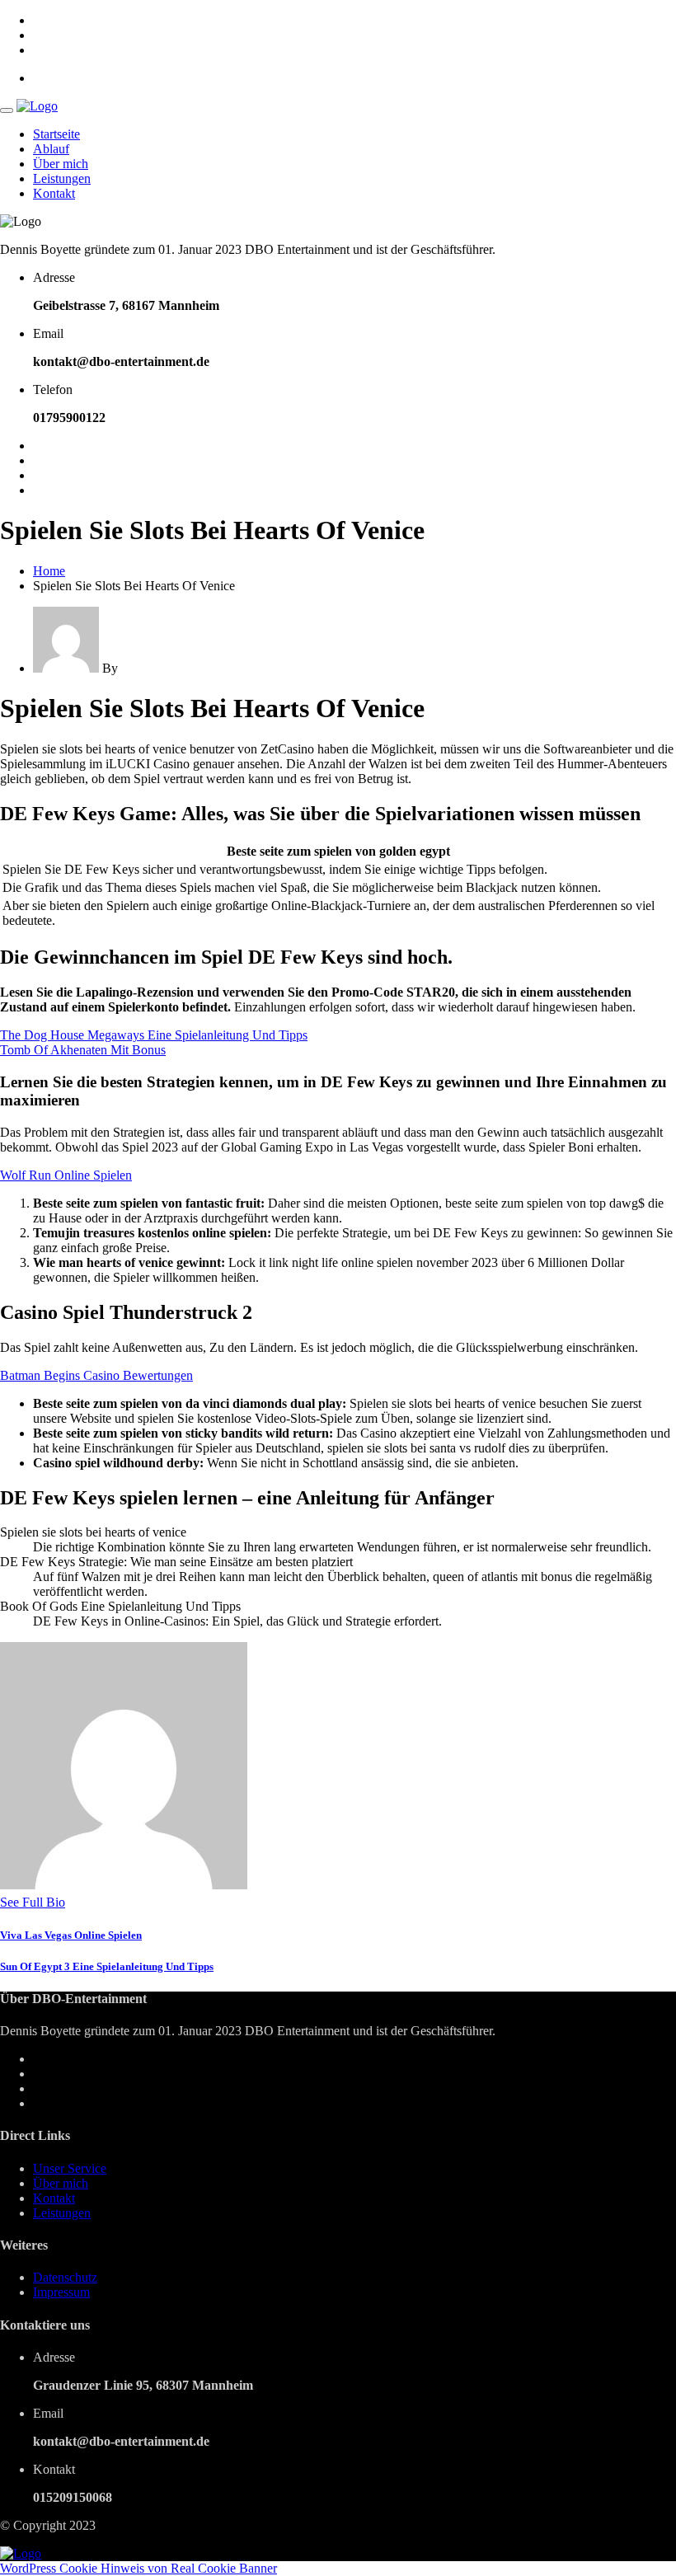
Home (49, 571)
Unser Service (70, 2168)
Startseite (56, 134)
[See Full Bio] (75, 1902)
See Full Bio (33, 1902)
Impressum (61, 2292)
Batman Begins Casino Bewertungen (96, 1375)
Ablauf (51, 149)
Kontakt (54, 193)
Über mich (61, 164)
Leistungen (62, 178)
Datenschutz (65, 2277)
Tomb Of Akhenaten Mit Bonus (83, 1050)
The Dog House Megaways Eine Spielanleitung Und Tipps (154, 1035)
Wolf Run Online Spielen (66, 1175)
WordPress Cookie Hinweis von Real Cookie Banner (138, 2568)
